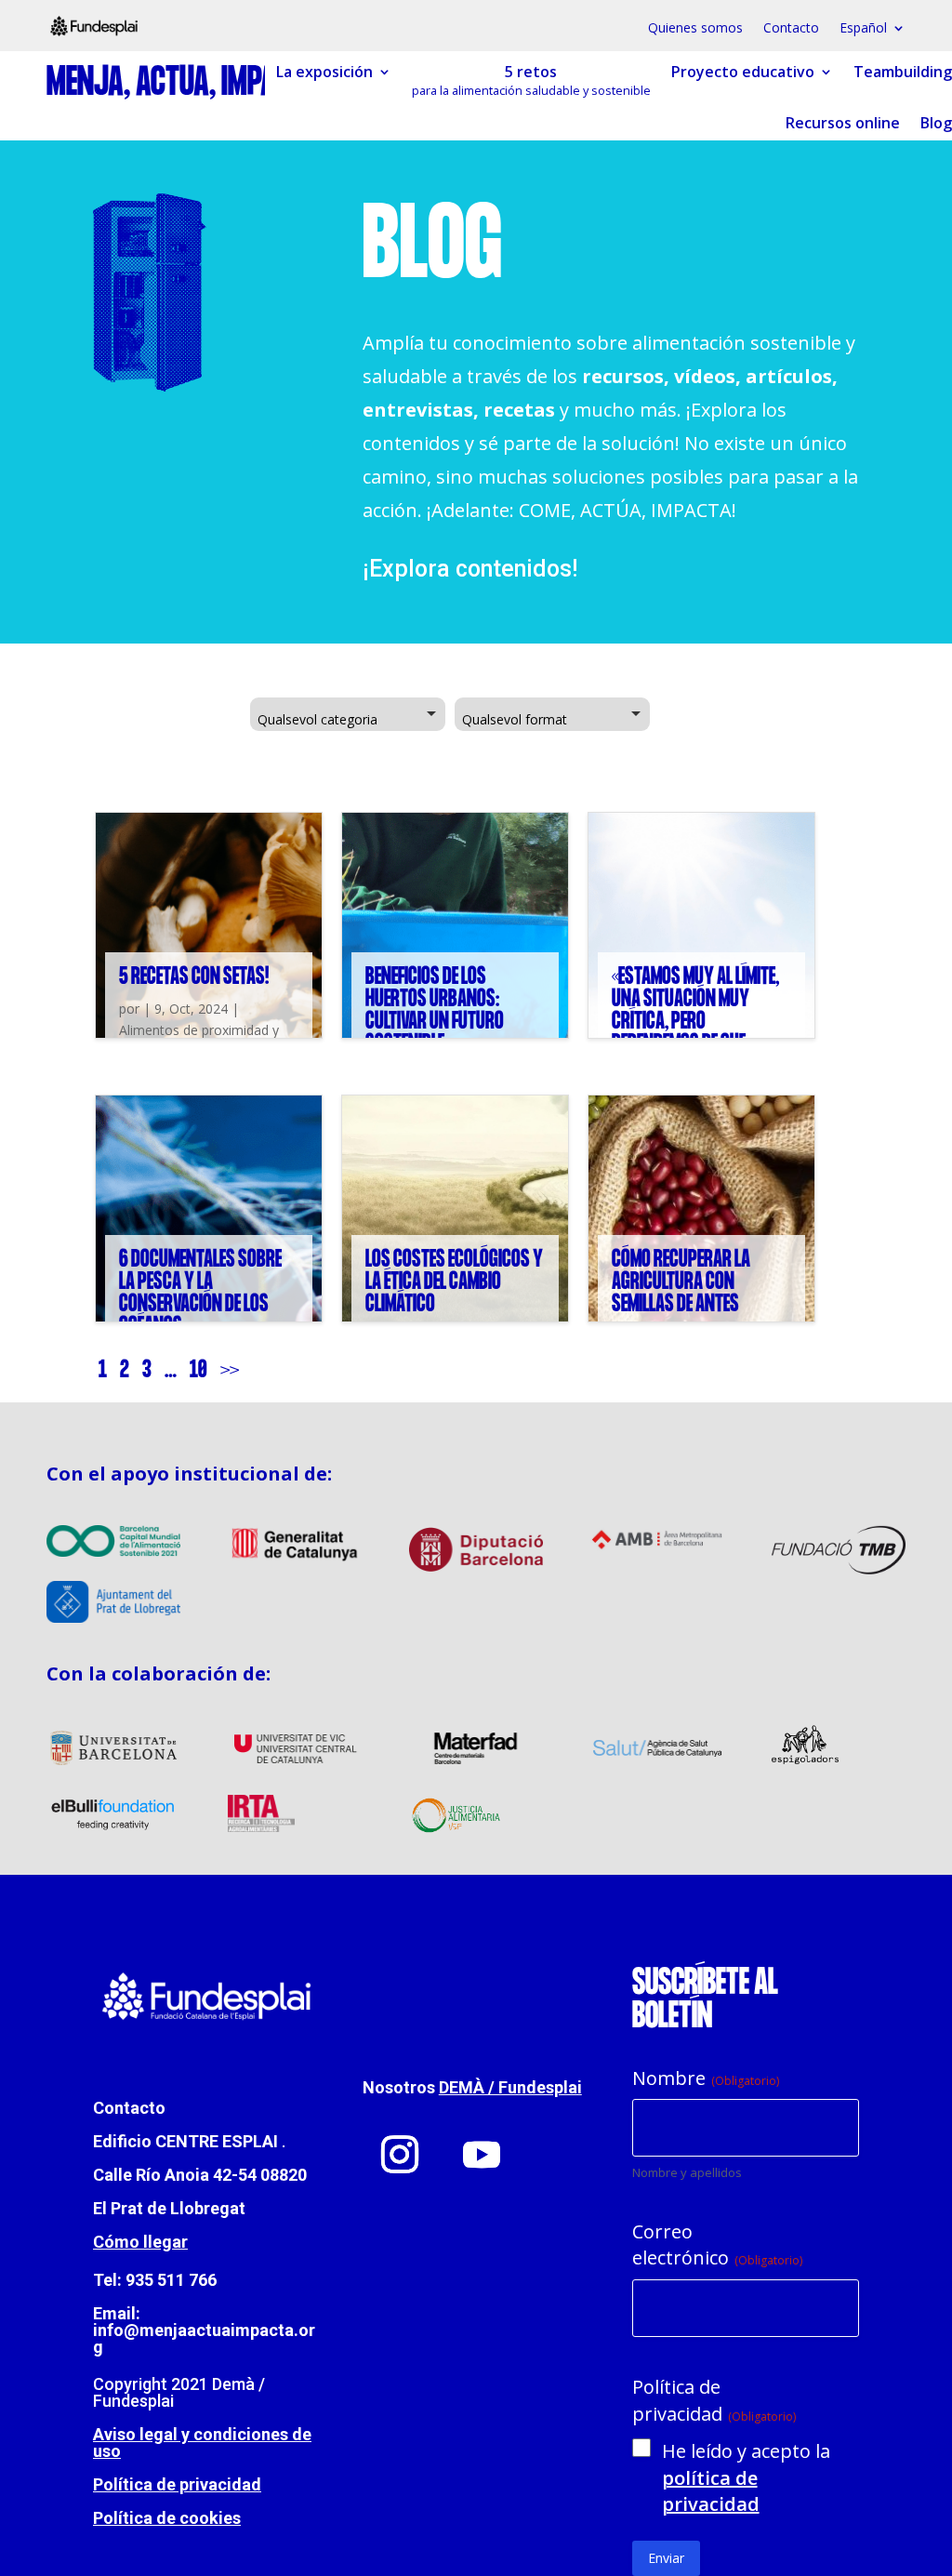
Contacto (791, 29)
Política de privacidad (177, 2484)
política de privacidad (711, 2491)
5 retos (531, 81)
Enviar (666, 2558)
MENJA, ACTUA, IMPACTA (182, 84)
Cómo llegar (140, 2242)
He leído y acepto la (746, 2477)
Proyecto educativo (743, 73)
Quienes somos (695, 29)
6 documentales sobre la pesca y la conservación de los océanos (200, 1293)
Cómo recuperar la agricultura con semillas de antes (681, 1282)
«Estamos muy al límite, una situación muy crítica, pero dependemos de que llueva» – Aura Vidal (695, 1022)
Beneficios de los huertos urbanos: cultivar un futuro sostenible (435, 1010)
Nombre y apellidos (687, 2172)
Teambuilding (903, 73)
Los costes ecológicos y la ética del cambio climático (454, 1282)
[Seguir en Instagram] (400, 2155)
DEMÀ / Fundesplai (510, 2087)
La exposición (324, 73)
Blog (936, 124)
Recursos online (843, 124)
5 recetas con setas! (194, 977)
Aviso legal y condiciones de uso (202, 2443)
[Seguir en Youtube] (482, 2155)
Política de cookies (167, 2518)
